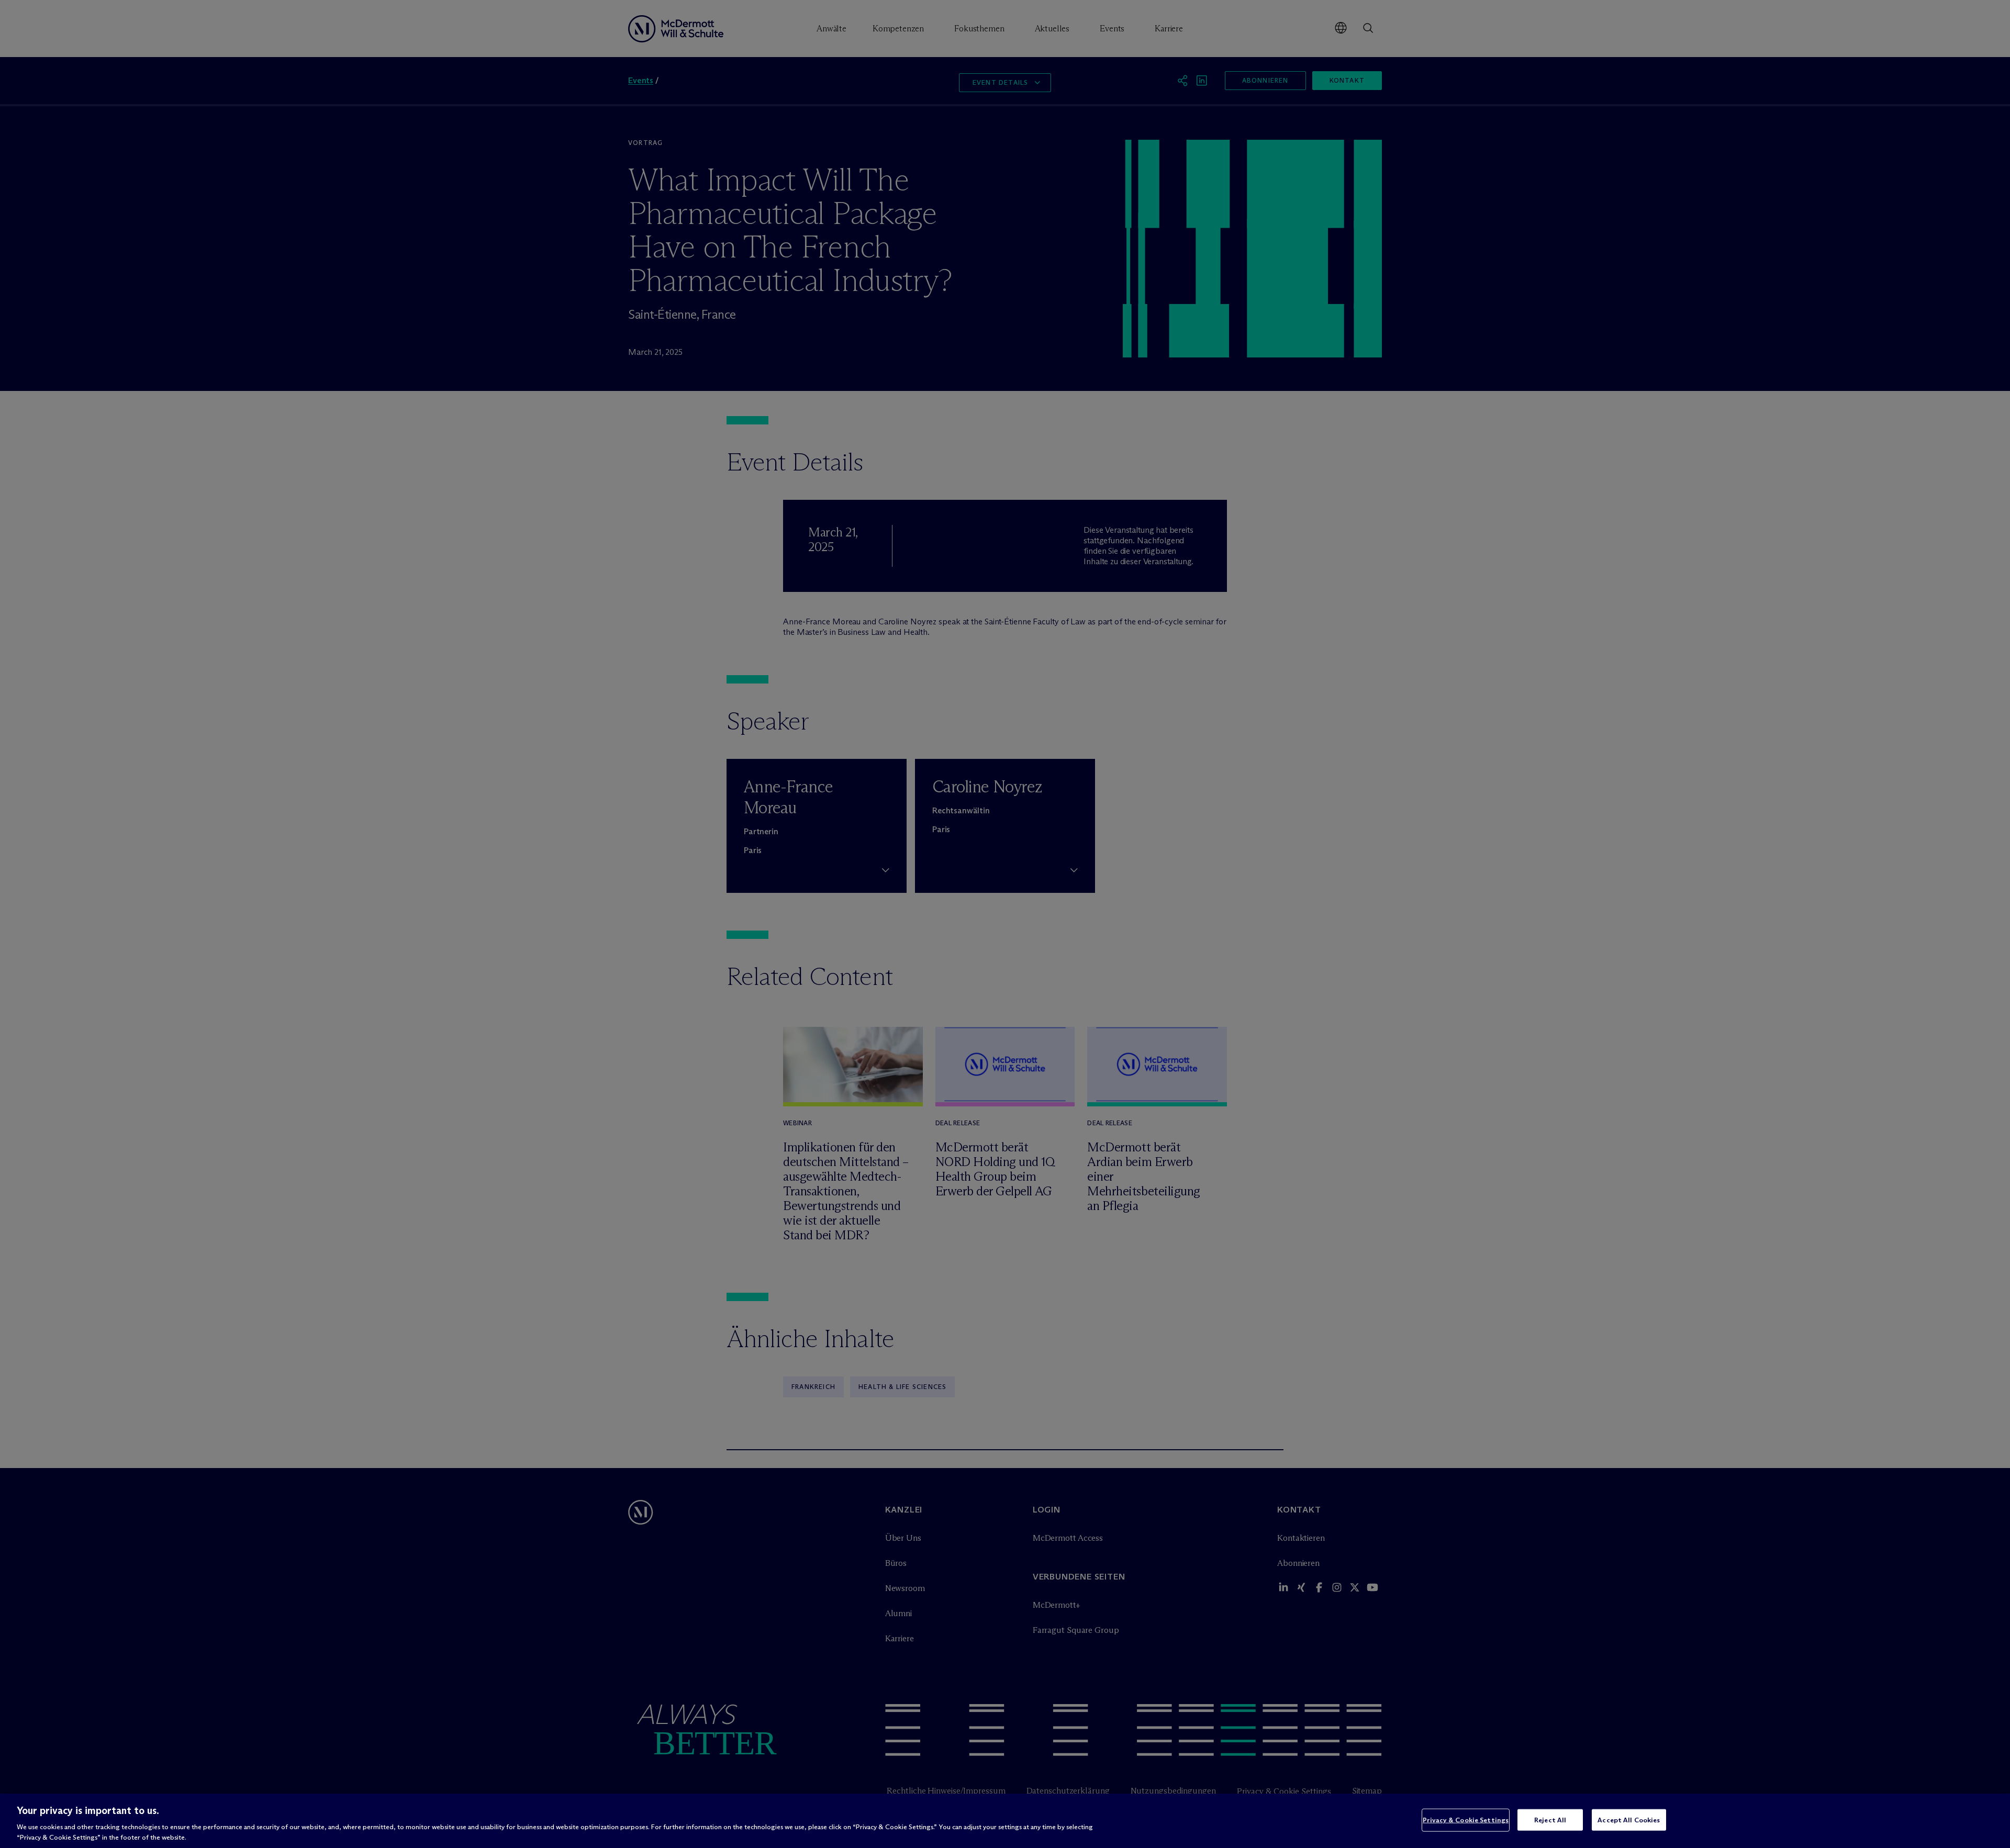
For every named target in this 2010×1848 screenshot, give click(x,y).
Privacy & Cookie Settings (1466, 1820)
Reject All (1550, 1820)
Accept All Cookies (1629, 1820)
